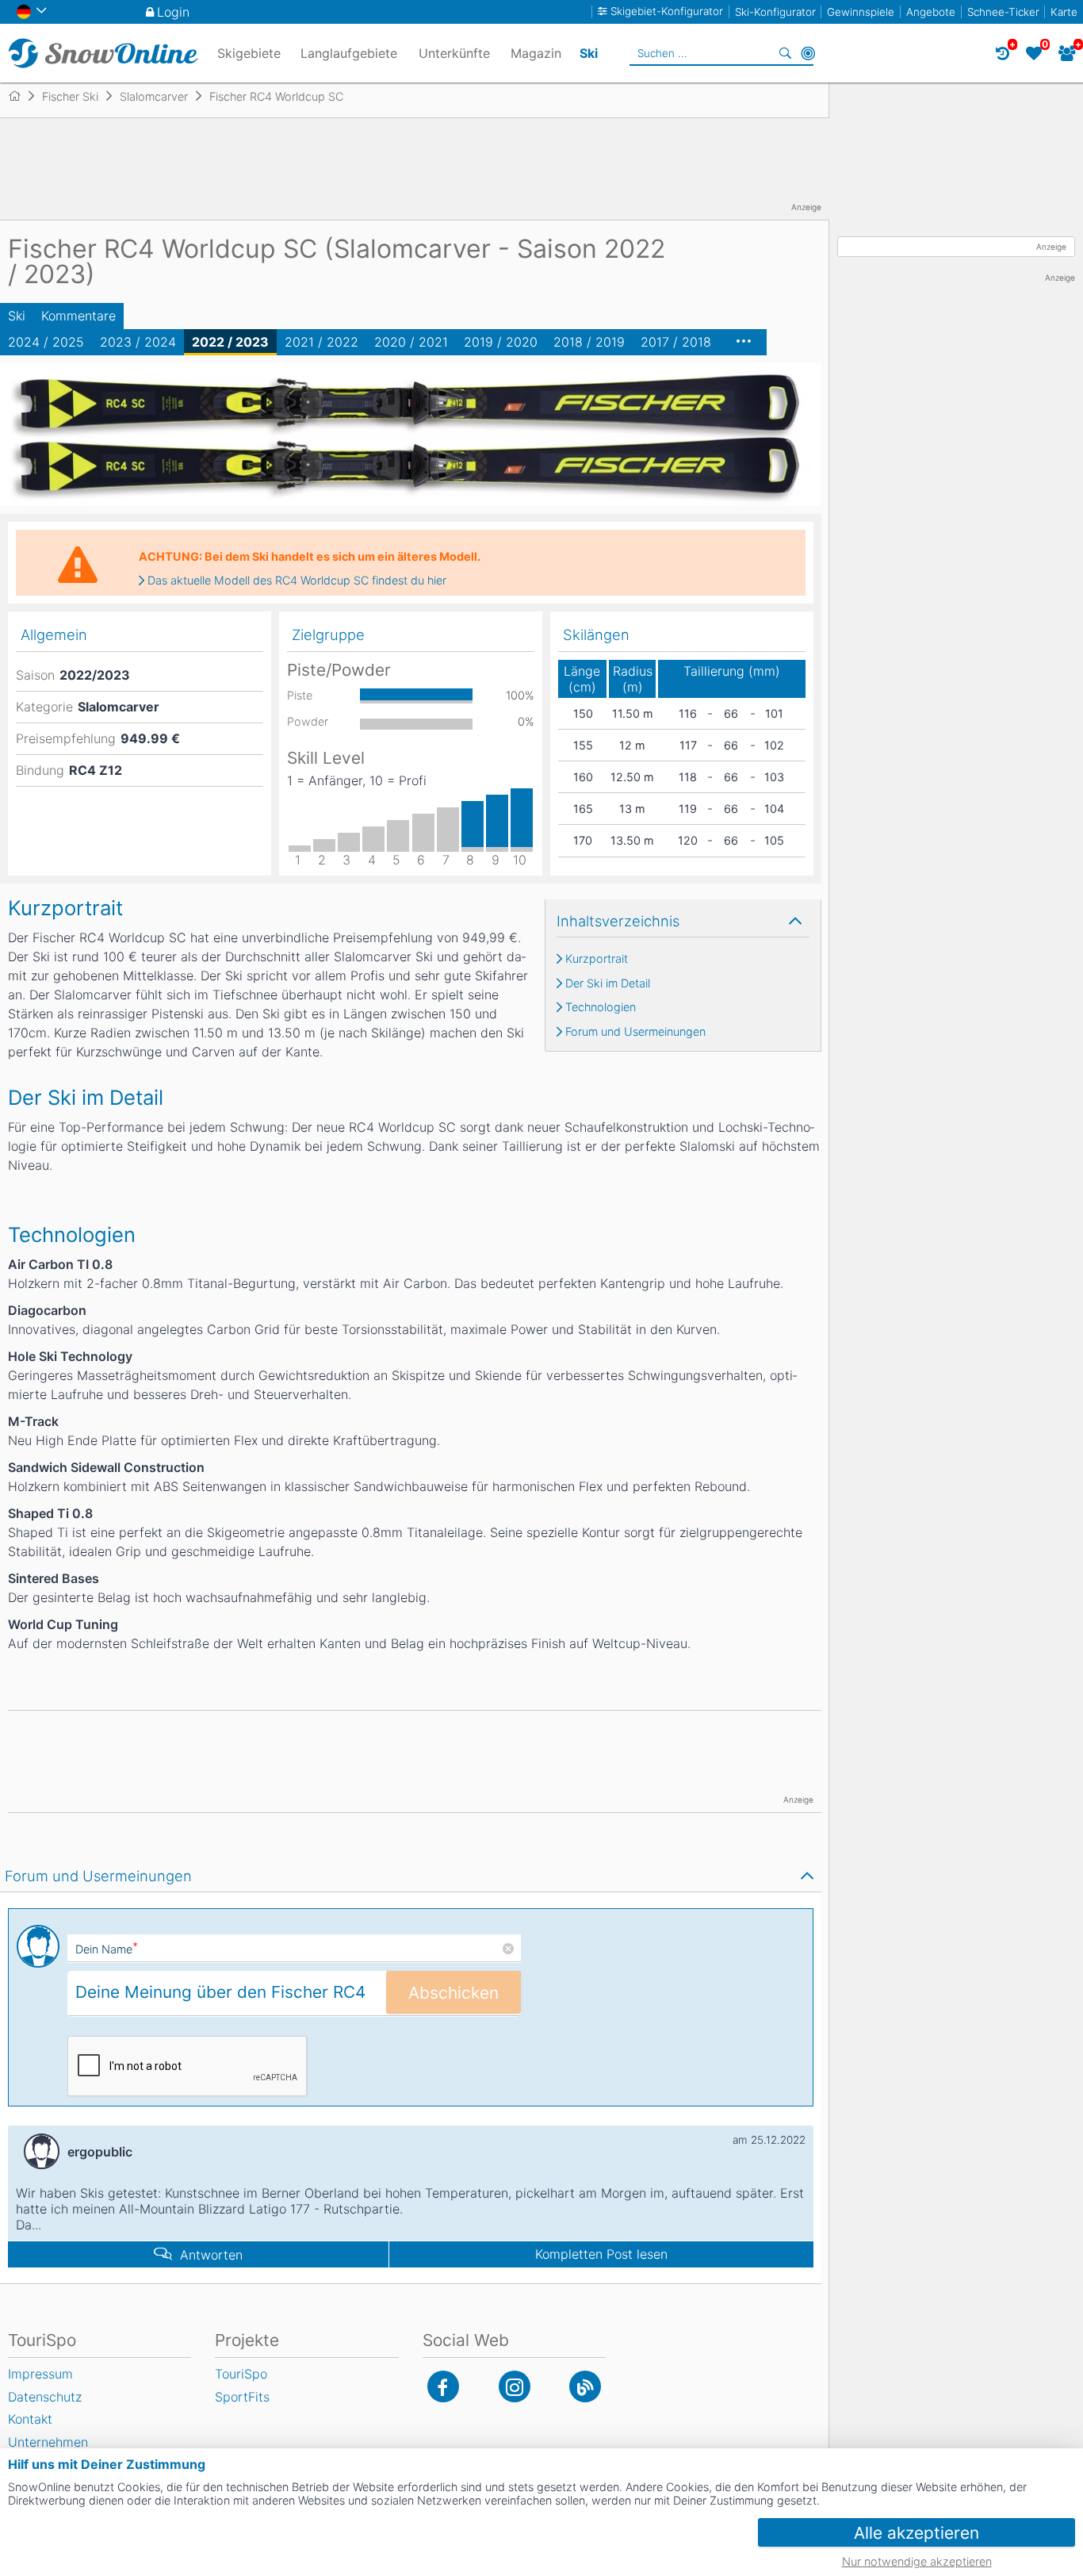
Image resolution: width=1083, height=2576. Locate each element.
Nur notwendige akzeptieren (917, 2561)
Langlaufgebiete (349, 53)
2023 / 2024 (138, 342)
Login (173, 12)
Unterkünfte (454, 53)
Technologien (601, 1007)
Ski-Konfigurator (775, 12)
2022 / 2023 (230, 342)
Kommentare (78, 316)
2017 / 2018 (676, 342)
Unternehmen (48, 2442)
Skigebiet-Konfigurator (667, 11)
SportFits (242, 2397)
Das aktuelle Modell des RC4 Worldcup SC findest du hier (297, 581)
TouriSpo (241, 2374)
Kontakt (30, 2419)
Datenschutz (45, 2397)
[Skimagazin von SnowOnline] (585, 2386)
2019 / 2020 (501, 342)
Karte (1064, 12)
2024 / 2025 (46, 342)
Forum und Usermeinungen (635, 1032)
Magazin (536, 53)
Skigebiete (249, 53)
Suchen (786, 53)
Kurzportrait (597, 959)
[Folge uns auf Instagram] (515, 2386)
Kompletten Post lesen (601, 2254)
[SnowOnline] (103, 53)
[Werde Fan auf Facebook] (443, 2386)
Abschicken (453, 1993)
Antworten (211, 2255)
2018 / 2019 (589, 342)
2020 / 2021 (411, 342)
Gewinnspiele (861, 12)
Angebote (931, 12)
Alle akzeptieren (917, 2533)
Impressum (40, 2374)
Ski (17, 316)
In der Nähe (808, 53)
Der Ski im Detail (608, 983)
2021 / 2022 (321, 342)
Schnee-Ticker (1003, 12)
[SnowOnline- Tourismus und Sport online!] (21, 96)
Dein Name (107, 1949)
